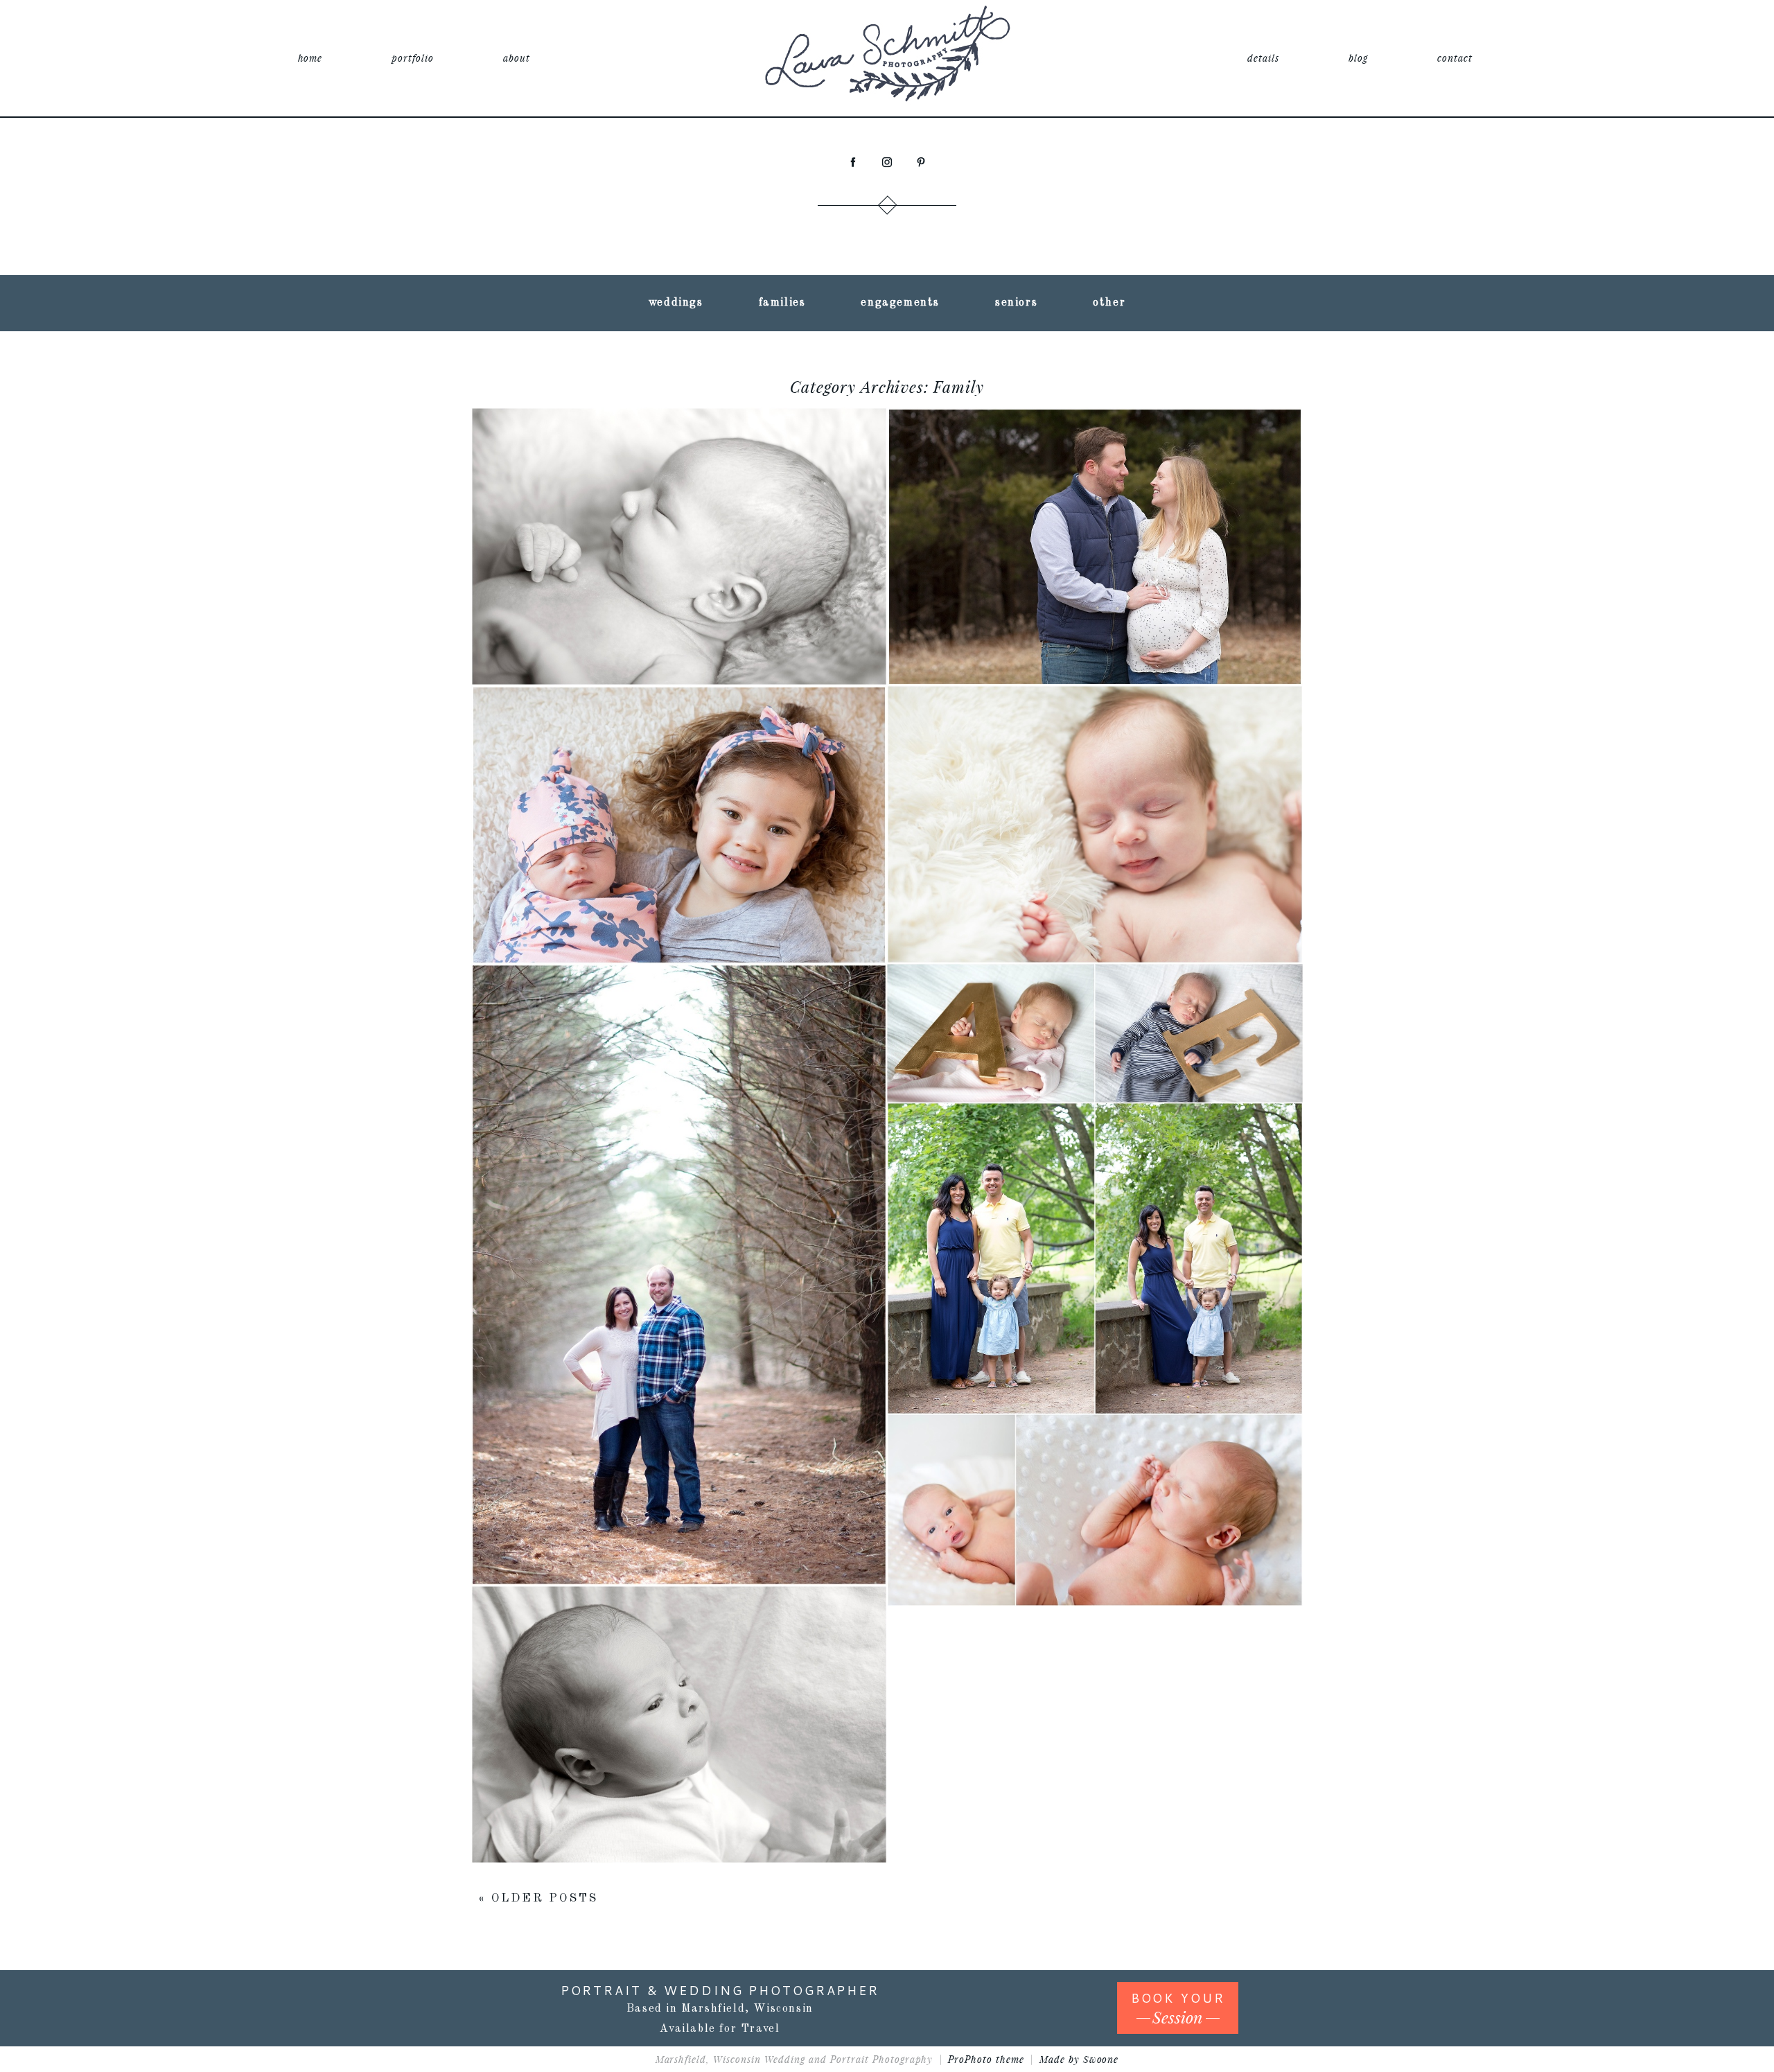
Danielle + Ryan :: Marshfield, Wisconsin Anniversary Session (677, 1236)
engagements (900, 303)
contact (1455, 58)
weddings (676, 303)
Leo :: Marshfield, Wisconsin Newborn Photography (677, 508)
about (517, 58)
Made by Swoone (1079, 2059)
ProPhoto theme (986, 2059)
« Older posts (538, 1898)
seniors (1016, 303)
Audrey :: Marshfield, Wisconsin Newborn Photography (1093, 776)
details (1263, 58)
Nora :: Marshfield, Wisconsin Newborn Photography (677, 1676)
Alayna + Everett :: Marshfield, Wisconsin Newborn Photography (1092, 984)
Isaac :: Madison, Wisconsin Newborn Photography (1093, 1472)
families (782, 303)
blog (1358, 58)
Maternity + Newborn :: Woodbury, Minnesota (1093, 498)
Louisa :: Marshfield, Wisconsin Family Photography (1092, 1220)
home (310, 58)
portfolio (413, 58)
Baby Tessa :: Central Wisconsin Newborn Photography (677, 776)
